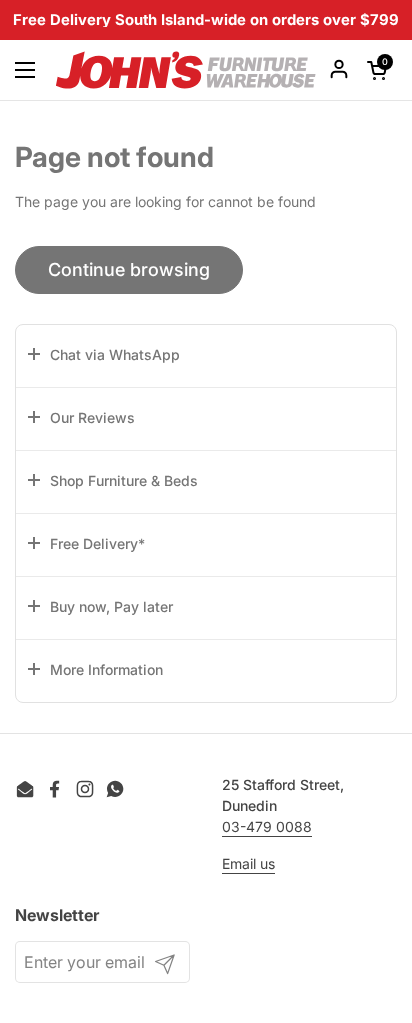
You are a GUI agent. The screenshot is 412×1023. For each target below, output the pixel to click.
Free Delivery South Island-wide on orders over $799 (206, 20)
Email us (248, 863)
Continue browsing (129, 269)
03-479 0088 (267, 826)
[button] (206, 356)
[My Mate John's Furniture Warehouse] (186, 70)
